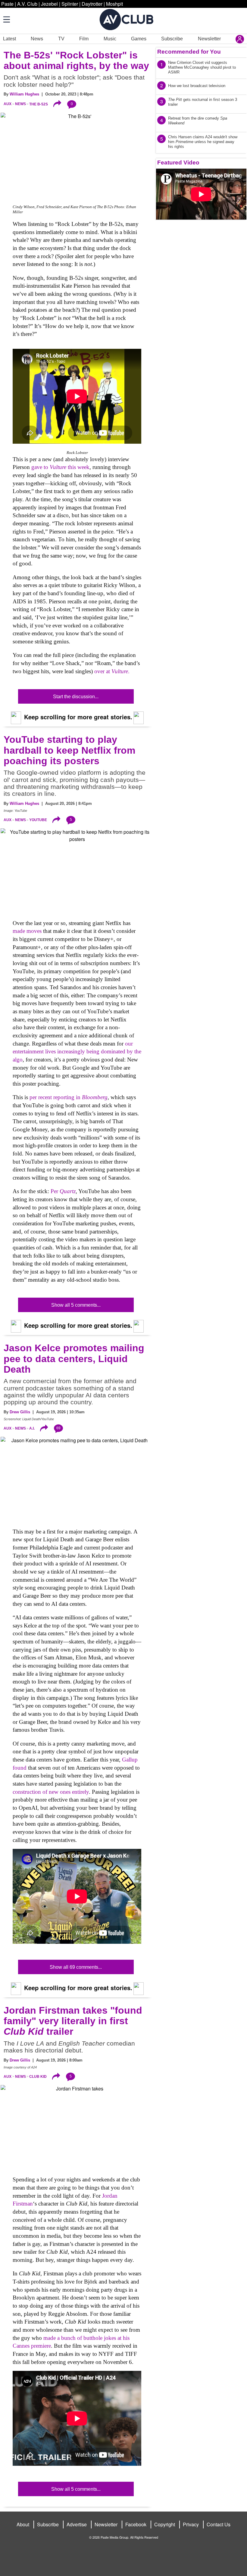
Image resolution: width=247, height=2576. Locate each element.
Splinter (70, 4)
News (37, 39)
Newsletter (209, 39)
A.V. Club (27, 4)
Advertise (77, 2524)
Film (84, 39)
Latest (9, 39)
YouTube (38, 820)
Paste (7, 4)
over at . (112, 671)
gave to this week (60, 467)
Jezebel (49, 4)
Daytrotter (92, 4)
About (23, 2524)
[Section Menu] (6, 19)
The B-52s (39, 104)
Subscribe (172, 39)
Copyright (165, 2524)
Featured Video (178, 163)
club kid (38, 2077)
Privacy (191, 2524)
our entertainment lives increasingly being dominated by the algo (77, 1052)
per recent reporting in (69, 1097)
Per (63, 1191)
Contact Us (219, 2524)
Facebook (136, 2524)
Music (110, 39)
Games (139, 39)
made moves (27, 931)
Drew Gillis (20, 1412)
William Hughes (24, 94)
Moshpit (114, 4)
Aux (8, 104)
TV (61, 39)
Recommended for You (189, 52)
